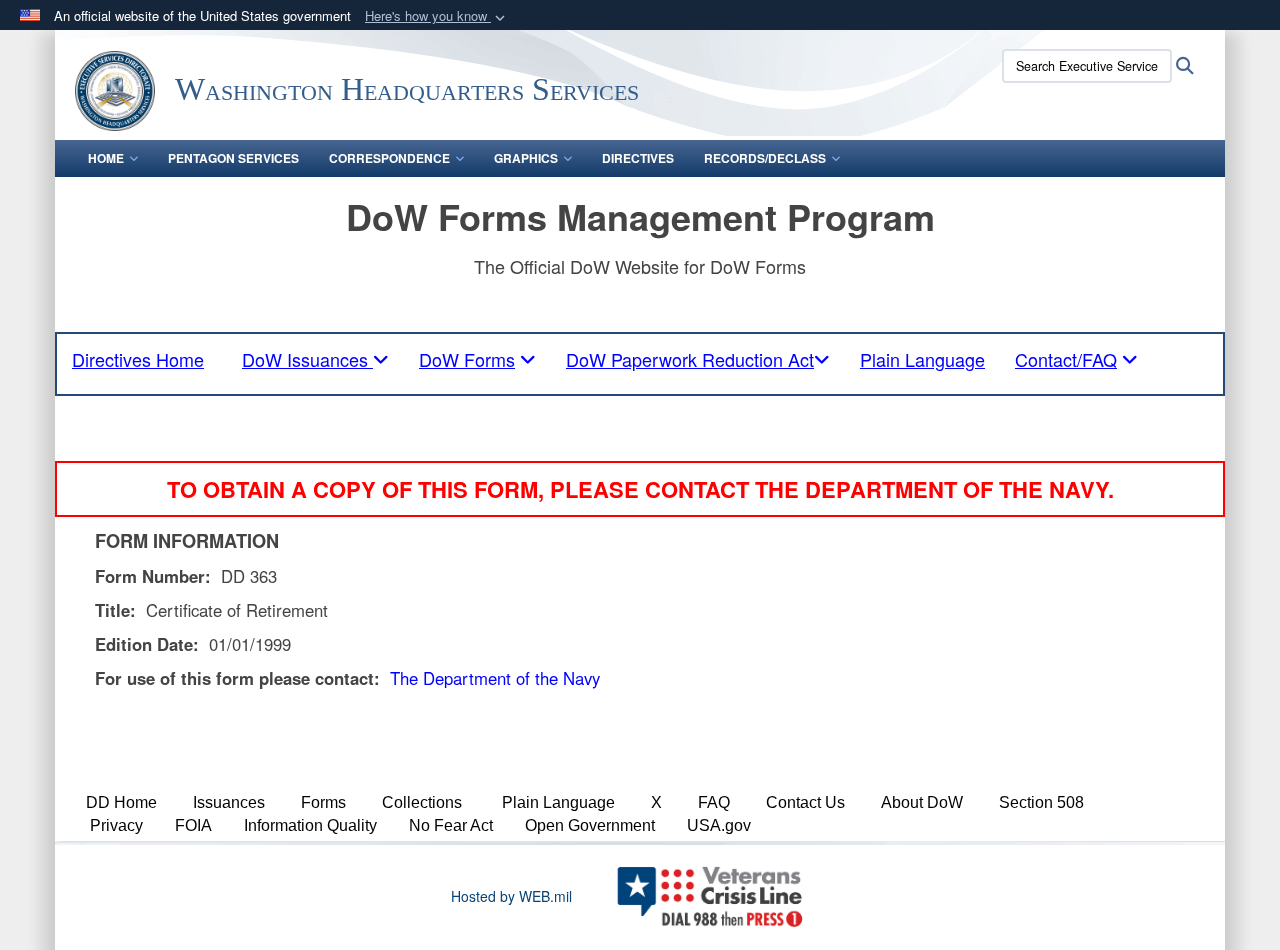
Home (106, 158)
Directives (638, 158)
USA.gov (719, 825)
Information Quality (310, 825)
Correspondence (389, 158)
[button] (437, 16)
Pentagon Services (233, 158)
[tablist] (315, 359)
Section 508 (1041, 802)
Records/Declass (765, 158)
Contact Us (805, 802)
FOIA (193, 825)
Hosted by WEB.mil (511, 896)
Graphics (526, 158)
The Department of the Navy (495, 678)
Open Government (590, 825)
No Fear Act (451, 825)
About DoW (922, 802)
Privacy (116, 825)
